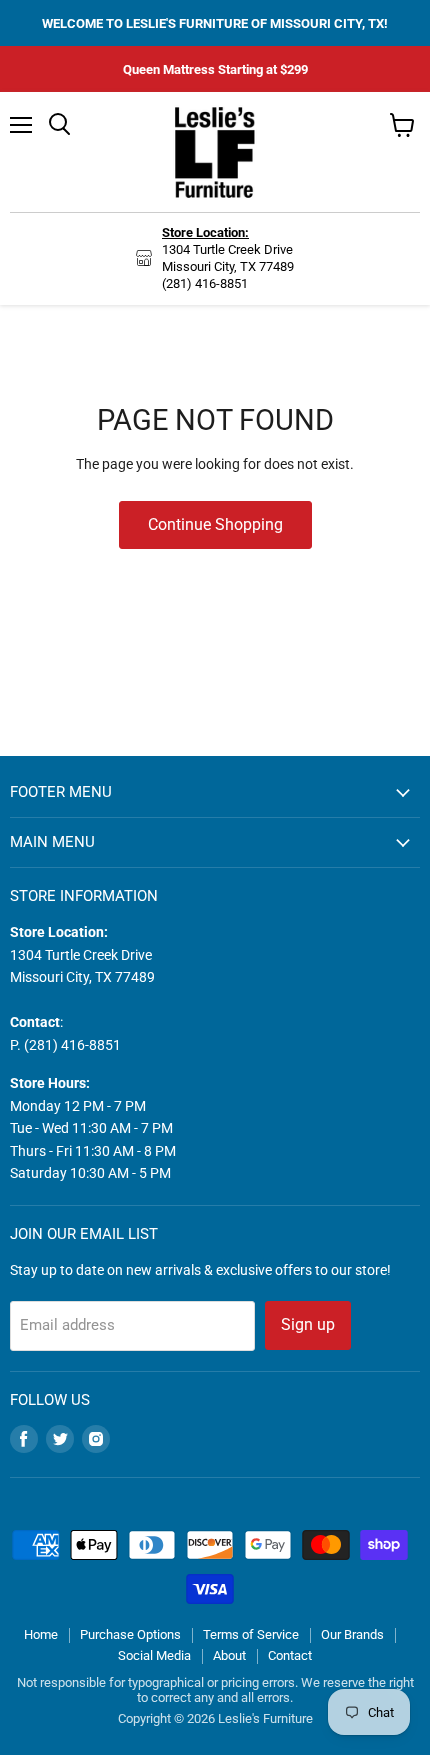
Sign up (308, 1324)
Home (41, 1634)
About (229, 1655)
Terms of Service (251, 1634)
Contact (290, 1655)
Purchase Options (130, 1634)
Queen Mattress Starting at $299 (215, 69)
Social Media (154, 1655)
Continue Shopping (215, 524)
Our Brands (352, 1634)
